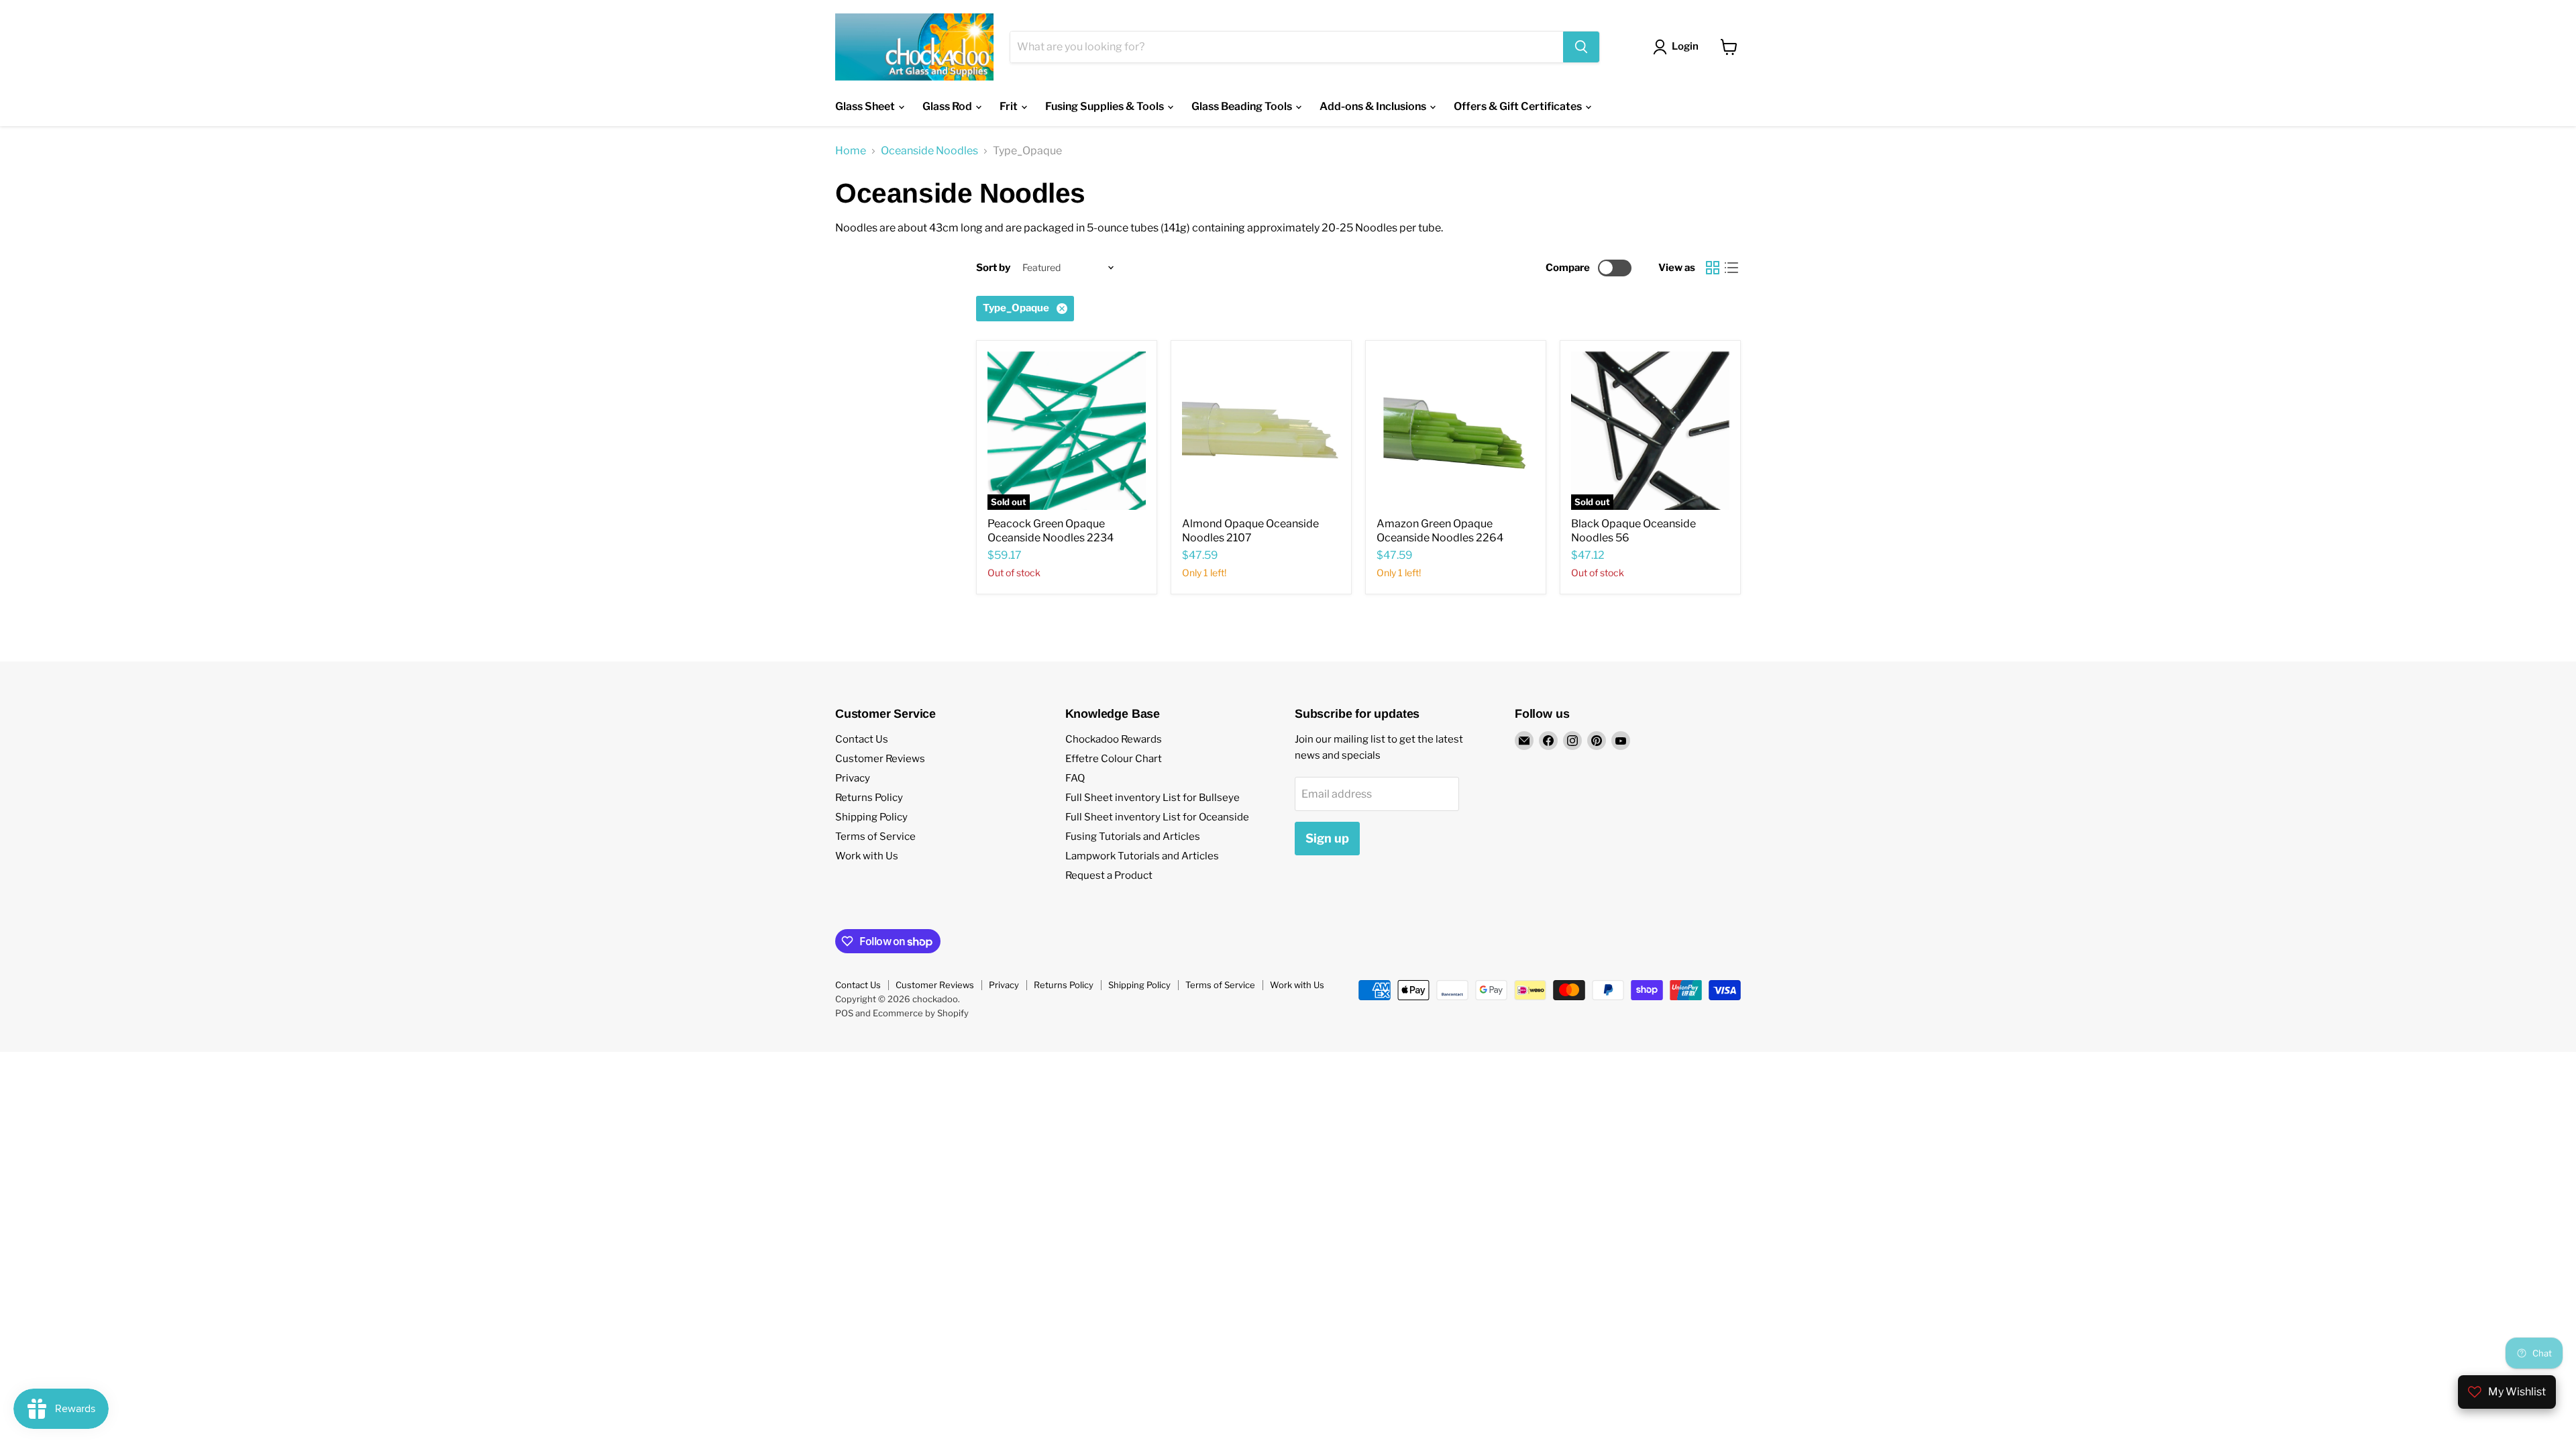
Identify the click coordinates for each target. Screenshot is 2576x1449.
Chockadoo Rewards (1114, 739)
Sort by (993, 268)
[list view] (1731, 268)
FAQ (1075, 778)
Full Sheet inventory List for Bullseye (1152, 798)
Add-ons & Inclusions (1374, 106)
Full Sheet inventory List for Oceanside (1157, 817)
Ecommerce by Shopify (921, 1013)
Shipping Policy (871, 817)
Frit (1010, 106)
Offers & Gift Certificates (1519, 106)
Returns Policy (869, 798)
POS (844, 1013)
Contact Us (862, 739)
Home (851, 151)
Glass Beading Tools (1243, 106)
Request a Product (1109, 875)
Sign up (1327, 838)
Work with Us (867, 856)
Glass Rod (948, 106)
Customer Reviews (880, 759)
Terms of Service (875, 837)
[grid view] (1713, 268)
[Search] (1581, 47)
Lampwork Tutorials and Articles (1142, 856)
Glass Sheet (866, 106)
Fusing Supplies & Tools (1106, 106)
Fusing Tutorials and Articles (1133, 837)
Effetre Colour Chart (1114, 759)
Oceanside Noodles (929, 151)
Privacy (853, 778)
